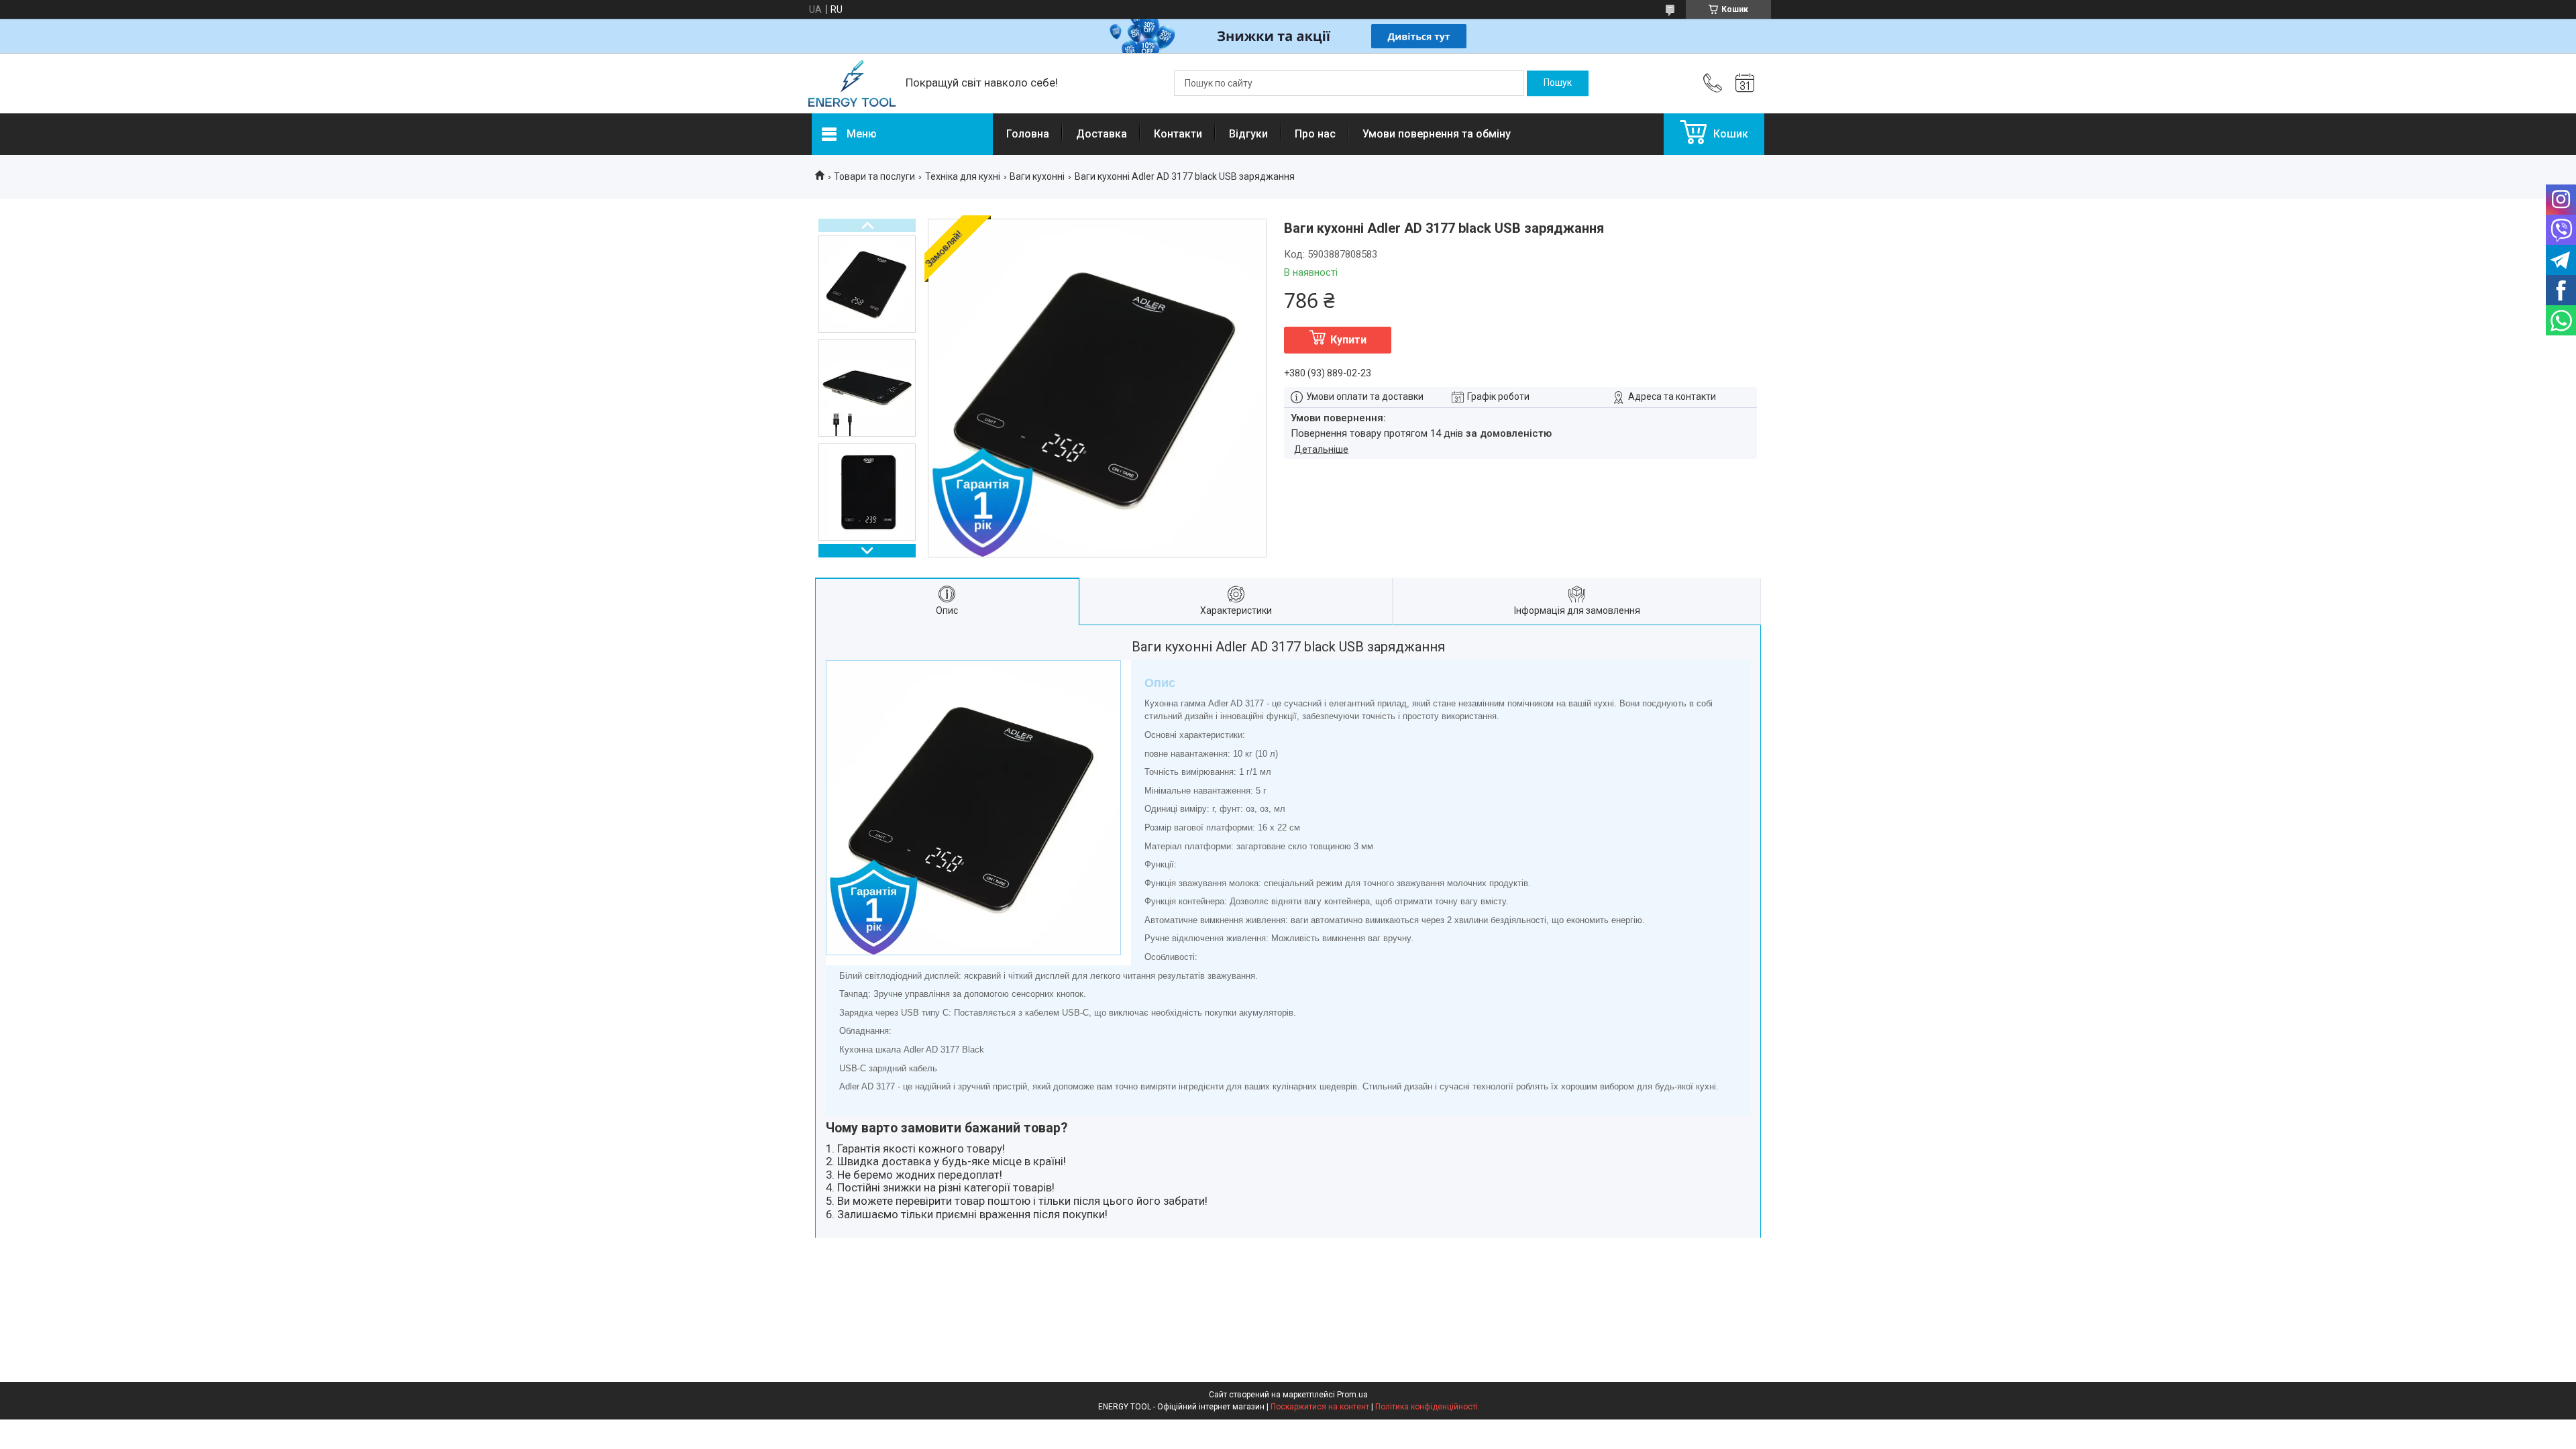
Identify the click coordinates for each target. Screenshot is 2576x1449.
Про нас (1315, 134)
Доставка (1102, 134)
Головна (1028, 134)
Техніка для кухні (963, 176)
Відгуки (1248, 134)
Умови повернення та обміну (1437, 134)
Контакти (1178, 134)
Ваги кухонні (1037, 176)
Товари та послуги (874, 176)
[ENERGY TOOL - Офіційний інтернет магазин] (852, 84)
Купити (1348, 340)
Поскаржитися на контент (1320, 1407)
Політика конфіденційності (1427, 1407)
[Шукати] (1558, 83)
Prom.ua (1352, 1395)
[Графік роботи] (1745, 83)
